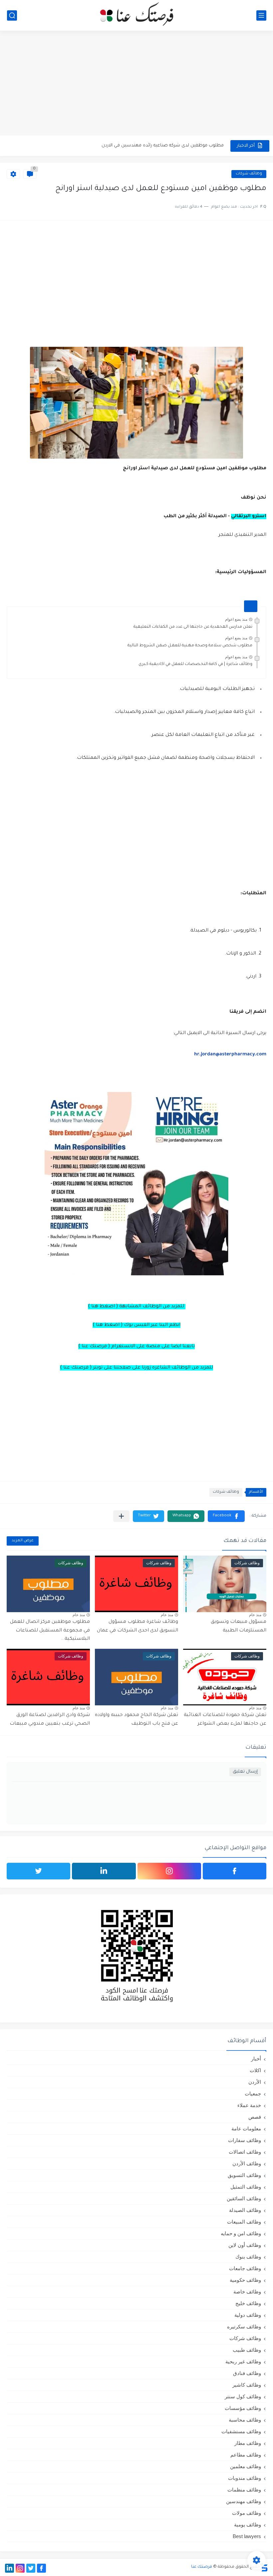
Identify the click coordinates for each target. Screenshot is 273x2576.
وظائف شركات (249, 174)
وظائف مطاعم (246, 2455)
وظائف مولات (247, 2513)
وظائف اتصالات (245, 2152)
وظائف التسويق (244, 2175)
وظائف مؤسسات (243, 2408)
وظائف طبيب (247, 2350)
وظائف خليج (248, 2303)
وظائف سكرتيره (244, 2327)
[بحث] (12, 15)
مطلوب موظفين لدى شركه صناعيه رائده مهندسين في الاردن (163, 146)
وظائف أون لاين (245, 2245)
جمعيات (253, 2094)
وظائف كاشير (247, 2385)
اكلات (255, 2070)
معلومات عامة (246, 2129)
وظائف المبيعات (244, 2222)
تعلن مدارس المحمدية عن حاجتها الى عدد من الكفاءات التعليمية (193, 627)
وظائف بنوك (248, 2257)
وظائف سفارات (245, 2140)
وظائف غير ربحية (243, 2361)
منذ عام (255, 1615)
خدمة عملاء (249, 2105)
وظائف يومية (248, 2525)
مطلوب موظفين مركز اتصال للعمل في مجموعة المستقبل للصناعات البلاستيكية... (50, 1631)
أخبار (256, 2059)
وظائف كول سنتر (243, 2396)
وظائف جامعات (245, 2268)
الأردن (255, 2082)
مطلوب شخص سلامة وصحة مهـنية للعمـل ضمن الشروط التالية (190, 646)
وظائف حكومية (245, 2280)
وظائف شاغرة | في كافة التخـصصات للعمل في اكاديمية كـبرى (195, 664)
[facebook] (235, 1871)
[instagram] (169, 1871)
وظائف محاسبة (245, 2420)
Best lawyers (247, 2536)
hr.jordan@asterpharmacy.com (230, 1055)
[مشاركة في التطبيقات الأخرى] (121, 1516)
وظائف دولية (248, 2315)
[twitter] (38, 1871)
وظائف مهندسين (244, 2501)
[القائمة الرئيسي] (261, 15)
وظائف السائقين (244, 2198)
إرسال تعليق (245, 1772)
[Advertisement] (136, 84)
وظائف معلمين (246, 2466)
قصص (255, 2117)
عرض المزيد (23, 1541)
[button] (226, 1516)
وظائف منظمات (244, 2490)
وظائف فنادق (247, 2373)
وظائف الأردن (247, 2163)
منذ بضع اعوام (236, 619)
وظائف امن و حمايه (241, 2233)
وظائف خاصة (247, 2292)
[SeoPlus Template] (264, 2567)
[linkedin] (104, 1871)
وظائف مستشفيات (241, 2431)
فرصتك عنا (202, 2567)
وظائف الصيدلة (245, 2210)
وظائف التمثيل (246, 2187)
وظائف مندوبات (245, 2478)
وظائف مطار (248, 2443)
